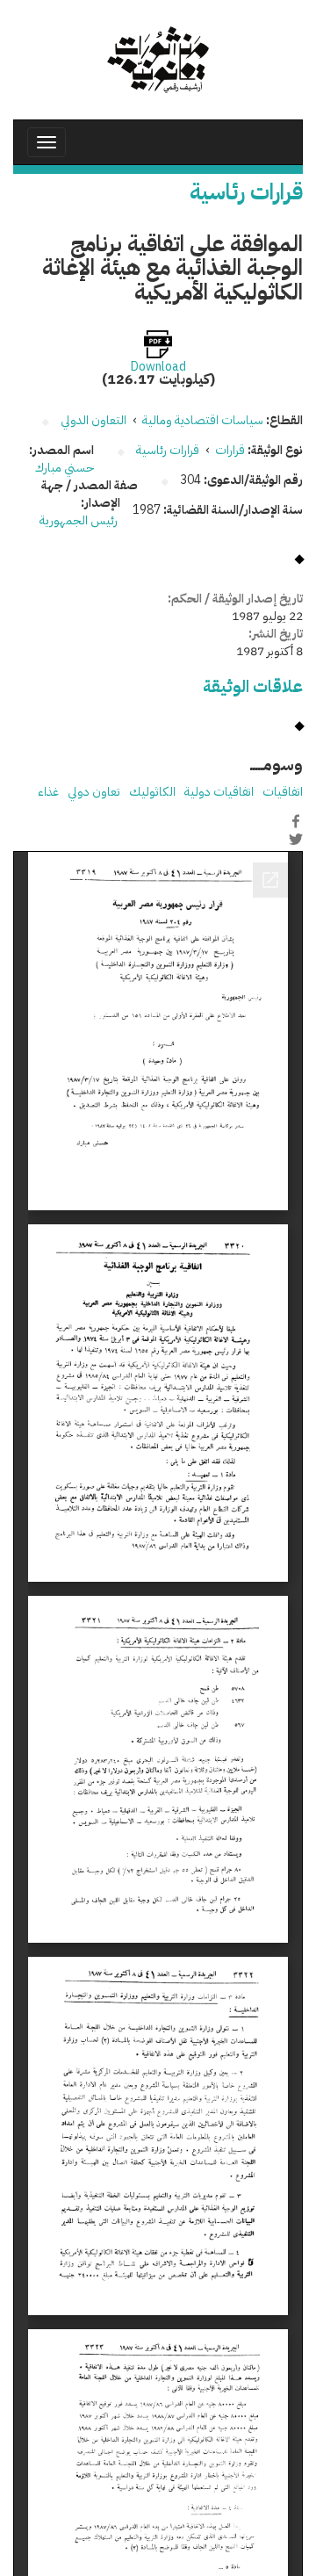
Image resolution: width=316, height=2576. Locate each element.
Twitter (296, 840)
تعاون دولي (94, 792)
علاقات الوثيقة (253, 686)
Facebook (296, 821)
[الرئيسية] (158, 60)
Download (158, 367)
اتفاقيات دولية (219, 792)
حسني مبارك (65, 468)
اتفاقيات (283, 792)
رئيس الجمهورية (80, 520)
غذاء (48, 792)
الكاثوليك (152, 792)
